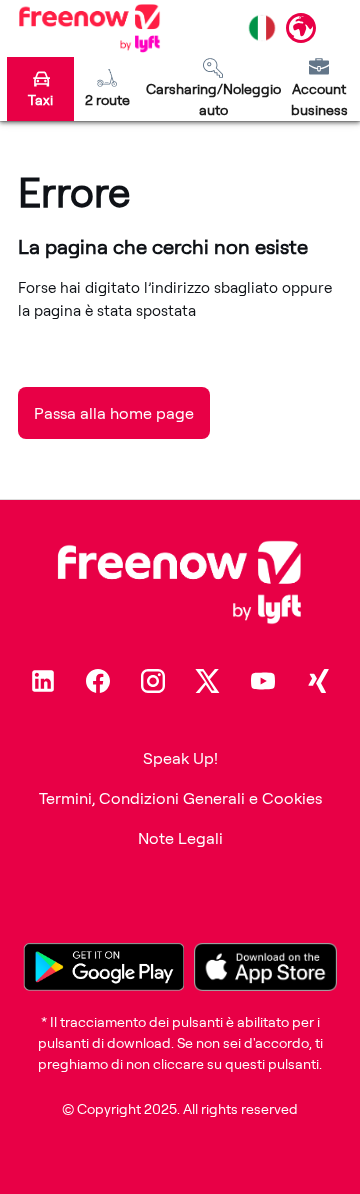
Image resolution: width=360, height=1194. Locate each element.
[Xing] (318, 681)
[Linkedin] (43, 681)
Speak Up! (180, 758)
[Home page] (89, 28)
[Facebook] (98, 681)
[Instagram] (153, 681)
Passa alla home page (114, 413)
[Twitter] (208, 681)
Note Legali (180, 838)
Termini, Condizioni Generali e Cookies (180, 798)
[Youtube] (263, 681)
